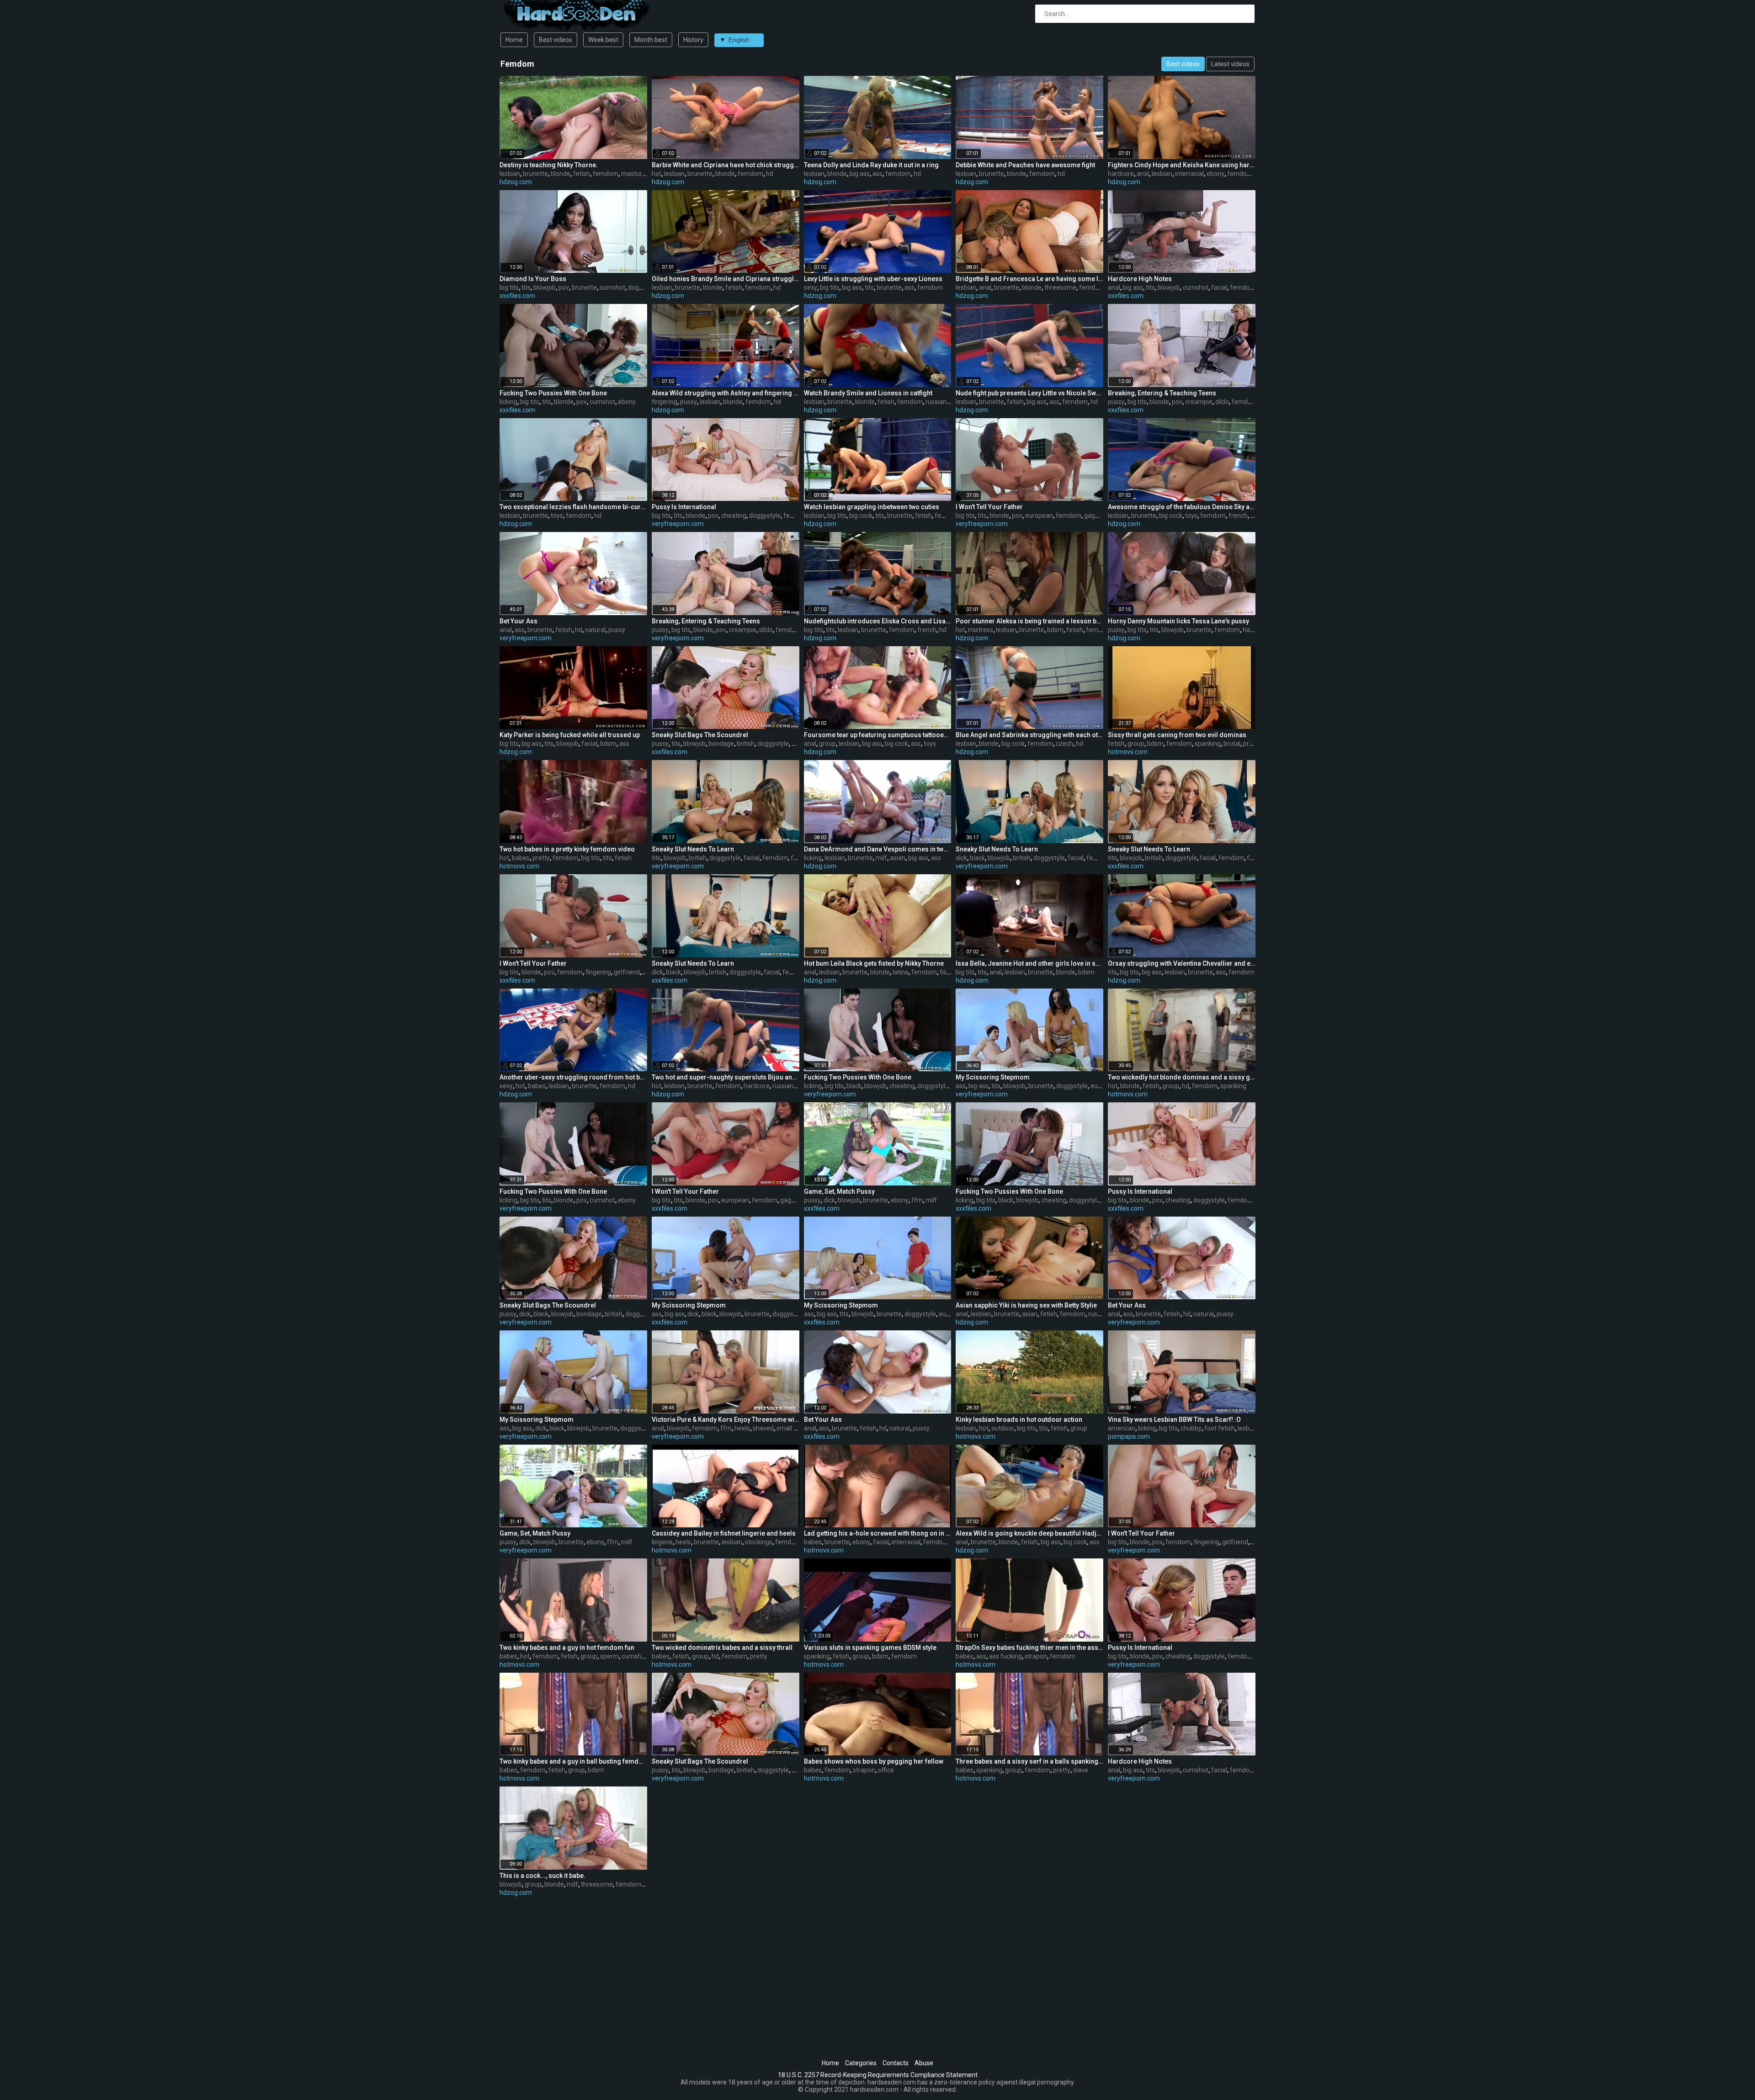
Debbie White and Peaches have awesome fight (1025, 165)
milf (881, 858)
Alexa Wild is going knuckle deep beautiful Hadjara (1029, 1533)
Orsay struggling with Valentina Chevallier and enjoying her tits (1182, 963)
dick (961, 858)
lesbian (510, 174)
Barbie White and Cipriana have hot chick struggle (726, 165)
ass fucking (1005, 1656)
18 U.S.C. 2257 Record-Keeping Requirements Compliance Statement (878, 2075)
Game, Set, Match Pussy (839, 1191)
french (1238, 516)
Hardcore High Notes (1140, 279)
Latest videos (1230, 64)
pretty (1252, 744)
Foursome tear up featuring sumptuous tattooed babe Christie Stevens (878, 735)
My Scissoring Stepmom (993, 1077)
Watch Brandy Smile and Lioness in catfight (868, 393)
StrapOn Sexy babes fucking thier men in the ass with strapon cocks (1029, 1648)
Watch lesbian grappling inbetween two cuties (872, 507)
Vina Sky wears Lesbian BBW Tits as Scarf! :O (1174, 1419)
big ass (860, 174)
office (886, 1770)
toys (557, 516)
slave (1081, 1770)
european (1039, 516)
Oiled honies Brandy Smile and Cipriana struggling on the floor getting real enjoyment (726, 279)
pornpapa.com (1129, 1436)
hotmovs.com (1128, 752)
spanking (1208, 744)
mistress (981, 630)
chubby (1191, 1428)
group (827, 744)
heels (742, 1428)
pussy (689, 402)
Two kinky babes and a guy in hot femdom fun (567, 1648)
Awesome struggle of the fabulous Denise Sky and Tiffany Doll (1182, 507)
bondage (721, 744)
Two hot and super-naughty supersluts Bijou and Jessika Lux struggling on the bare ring (726, 1077)
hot (657, 174)
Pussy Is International (684, 507)
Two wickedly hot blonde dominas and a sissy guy (1182, 1077)
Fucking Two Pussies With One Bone (553, 393)
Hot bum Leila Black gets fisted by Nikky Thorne (874, 963)
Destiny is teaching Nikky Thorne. (549, 165)
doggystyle (644, 287)
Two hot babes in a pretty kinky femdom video (567, 849)
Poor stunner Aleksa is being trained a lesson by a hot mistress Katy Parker (1029, 621)
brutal (1232, 744)
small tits (790, 1428)
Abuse (924, 2063)
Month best (651, 40)
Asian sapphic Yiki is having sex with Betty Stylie (1026, 1305)
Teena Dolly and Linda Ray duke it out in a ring (871, 165)
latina (901, 972)
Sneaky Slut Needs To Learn (693, 849)
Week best (603, 40)
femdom (606, 174)
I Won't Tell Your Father (989, 507)
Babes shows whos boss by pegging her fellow (874, 1761)
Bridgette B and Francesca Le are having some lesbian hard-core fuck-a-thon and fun (1029, 279)
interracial (1189, 174)
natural (595, 630)
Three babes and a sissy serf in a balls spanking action (1029, 1761)
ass (877, 174)
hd (770, 174)
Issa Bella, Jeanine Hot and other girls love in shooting (1029, 963)
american (1122, 1428)
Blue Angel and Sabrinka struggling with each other (1029, 735)
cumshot (612, 287)
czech (1064, 744)
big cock (861, 516)
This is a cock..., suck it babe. (542, 1876)
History (693, 40)
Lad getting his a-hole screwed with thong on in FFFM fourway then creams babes (878, 1533)
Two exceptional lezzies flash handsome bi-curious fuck (573, 507)
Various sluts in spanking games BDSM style (870, 1648)
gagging (1096, 516)
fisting (949, 972)
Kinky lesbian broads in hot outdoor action (1019, 1419)
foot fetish (1220, 1428)
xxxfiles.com (517, 296)
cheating (734, 516)
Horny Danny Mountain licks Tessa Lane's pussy (1178, 621)
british (746, 744)
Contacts (896, 2063)
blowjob (545, 287)
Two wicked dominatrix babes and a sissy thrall (722, 1648)
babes (521, 858)
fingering (665, 402)
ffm (796, 858)
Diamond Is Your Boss (533, 279)
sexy (811, 287)
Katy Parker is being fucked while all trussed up (570, 735)
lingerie (662, 1542)
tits (526, 287)
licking (508, 402)
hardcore (1121, 174)
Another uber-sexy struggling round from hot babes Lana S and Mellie (573, 1077)
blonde (561, 174)
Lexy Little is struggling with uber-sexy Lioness (873, 279)
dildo (1222, 402)
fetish (582, 174)
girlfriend (627, 972)
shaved (763, 1428)
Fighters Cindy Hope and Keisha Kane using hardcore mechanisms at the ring (1182, 165)
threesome (1060, 287)
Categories (861, 2063)
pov (564, 287)
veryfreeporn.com (678, 524)
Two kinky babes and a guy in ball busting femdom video (573, 1761)
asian (898, 858)
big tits (509, 287)
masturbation (641, 174)
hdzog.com (516, 182)
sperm (609, 1656)
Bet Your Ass (519, 621)
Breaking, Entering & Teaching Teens (1162, 393)
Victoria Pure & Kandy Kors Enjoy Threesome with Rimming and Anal (726, 1419)
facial (1219, 287)
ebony (1215, 174)
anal (1143, 174)
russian (936, 402)
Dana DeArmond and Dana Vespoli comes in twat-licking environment (878, 849)
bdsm (1055, 630)
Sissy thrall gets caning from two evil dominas (1177, 735)
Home (514, 40)
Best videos (556, 40)
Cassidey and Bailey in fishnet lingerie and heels (724, 1533)
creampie (1199, 402)
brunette (535, 174)
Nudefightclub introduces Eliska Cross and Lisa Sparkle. (878, 621)
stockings (759, 1542)
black (977, 858)
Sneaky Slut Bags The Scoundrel (700, 735)
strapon (1036, 1656)
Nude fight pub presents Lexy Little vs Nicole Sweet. (1029, 393)
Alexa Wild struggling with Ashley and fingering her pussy (726, 393)
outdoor (1003, 1428)
